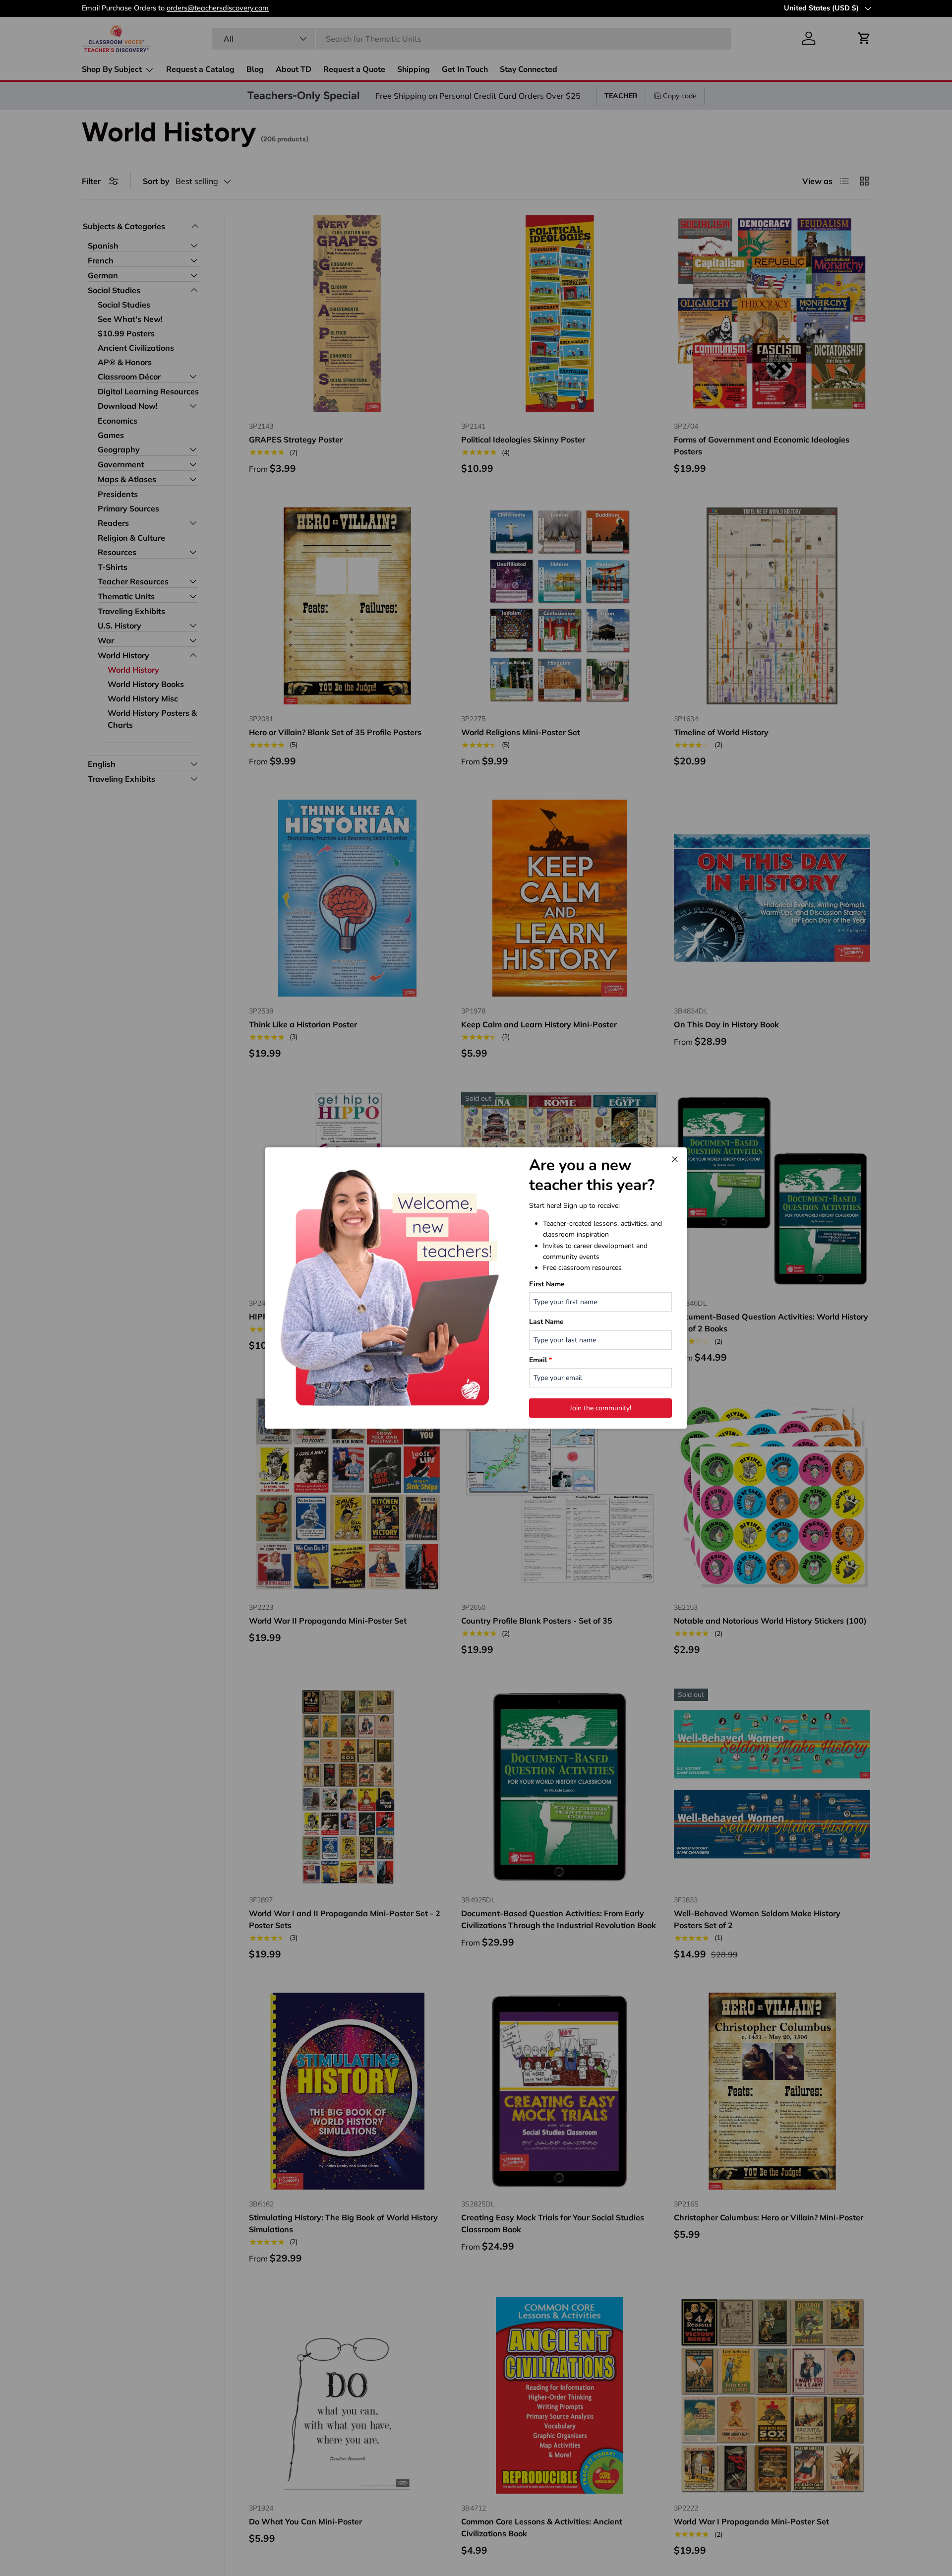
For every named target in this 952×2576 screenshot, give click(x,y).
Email (540, 1360)
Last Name (546, 1322)
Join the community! (600, 1408)
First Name (547, 1284)
